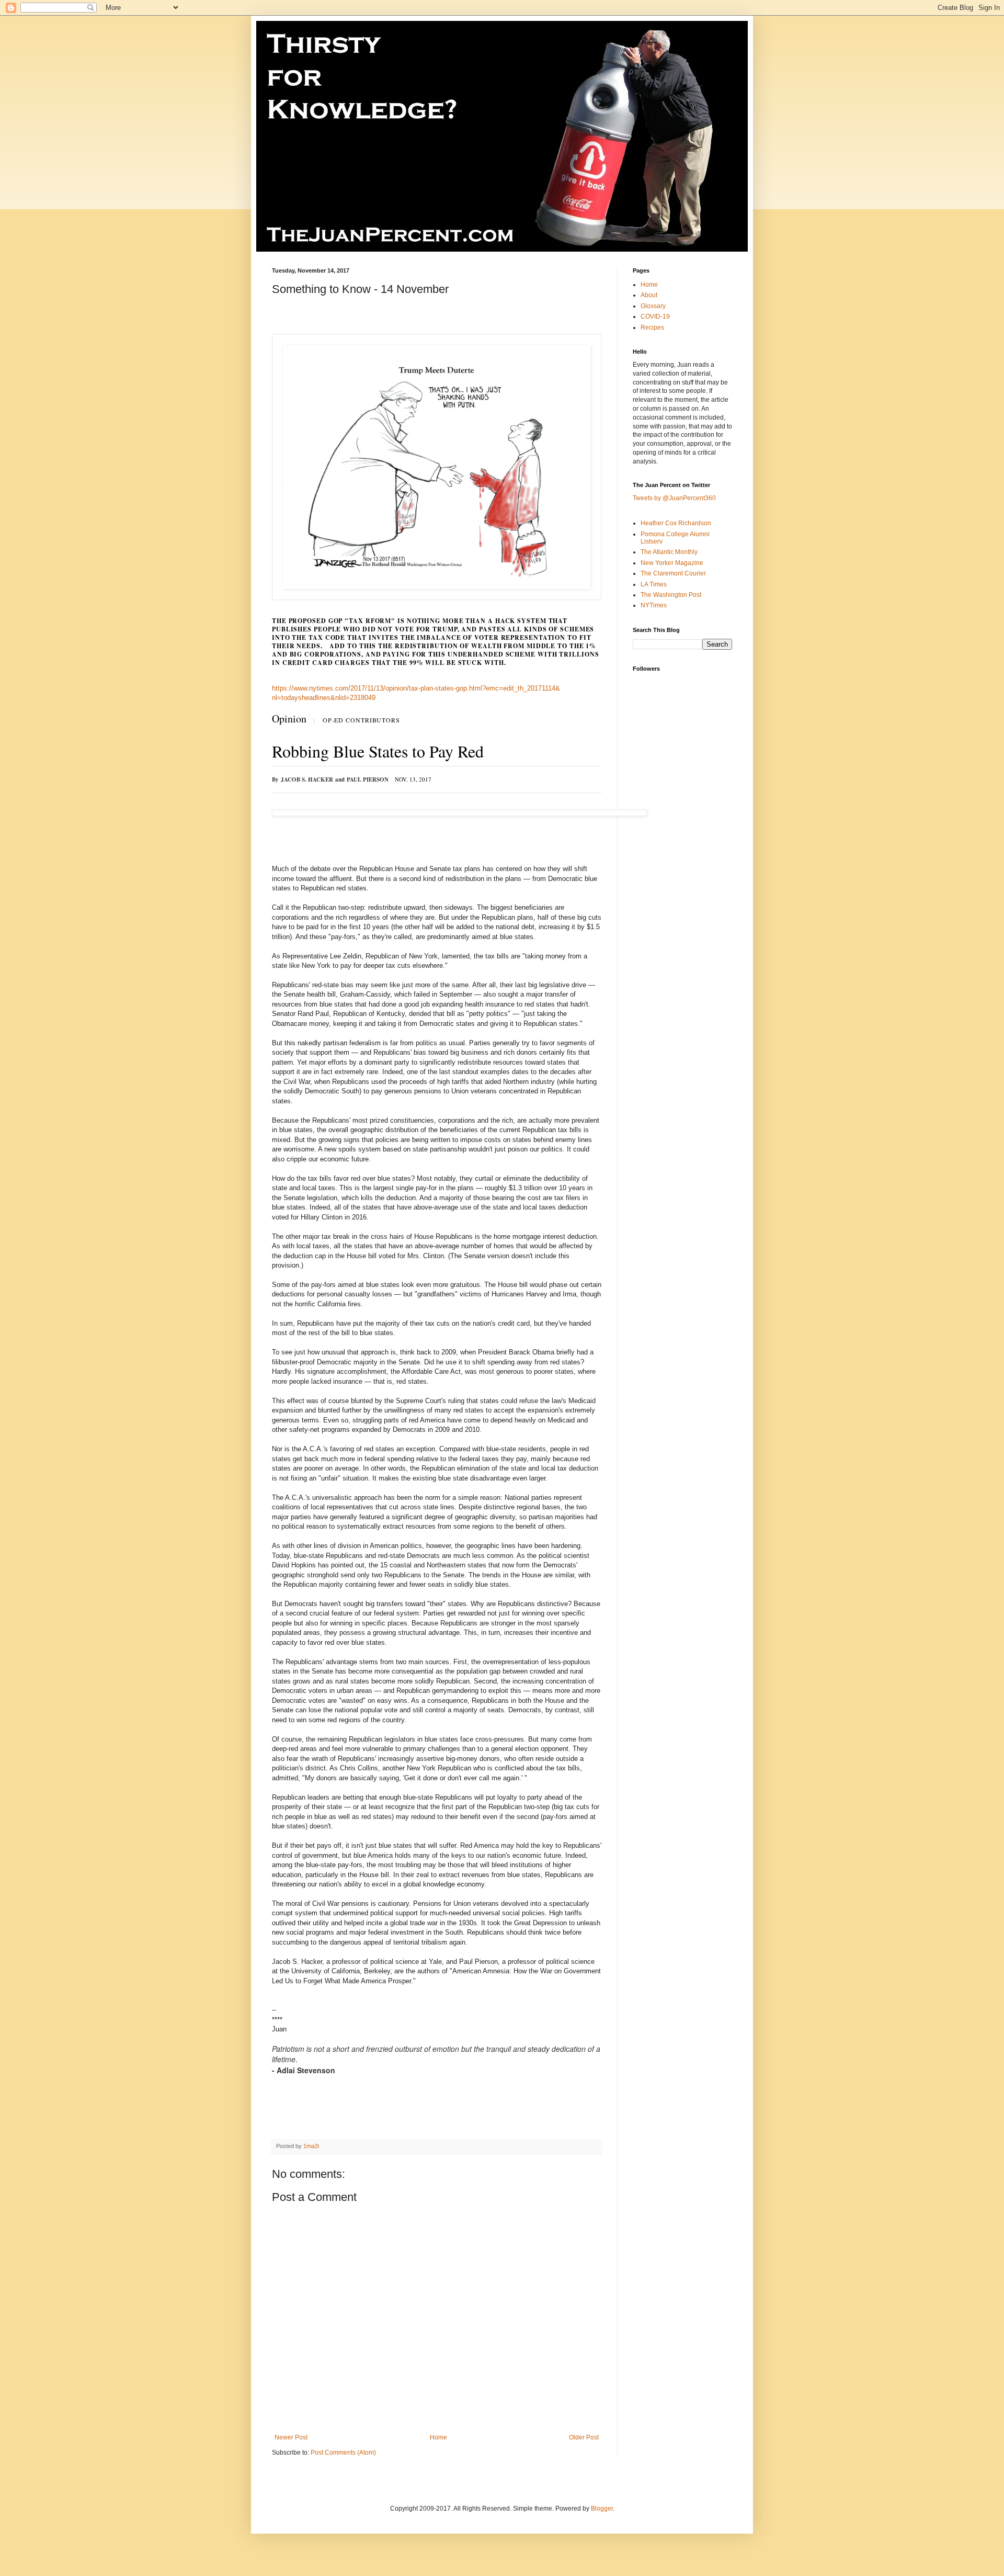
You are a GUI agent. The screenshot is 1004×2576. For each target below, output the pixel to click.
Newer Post (291, 2437)
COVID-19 (655, 317)
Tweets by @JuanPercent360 (674, 498)
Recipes (652, 327)
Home (438, 2437)
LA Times (654, 584)
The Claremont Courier (673, 573)
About (649, 295)
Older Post (584, 2437)
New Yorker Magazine (672, 563)
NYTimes (654, 605)
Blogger (602, 2509)
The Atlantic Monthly (669, 552)
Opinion (289, 719)
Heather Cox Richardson (676, 523)
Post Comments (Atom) (343, 2453)
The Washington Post (671, 595)
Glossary (653, 306)
